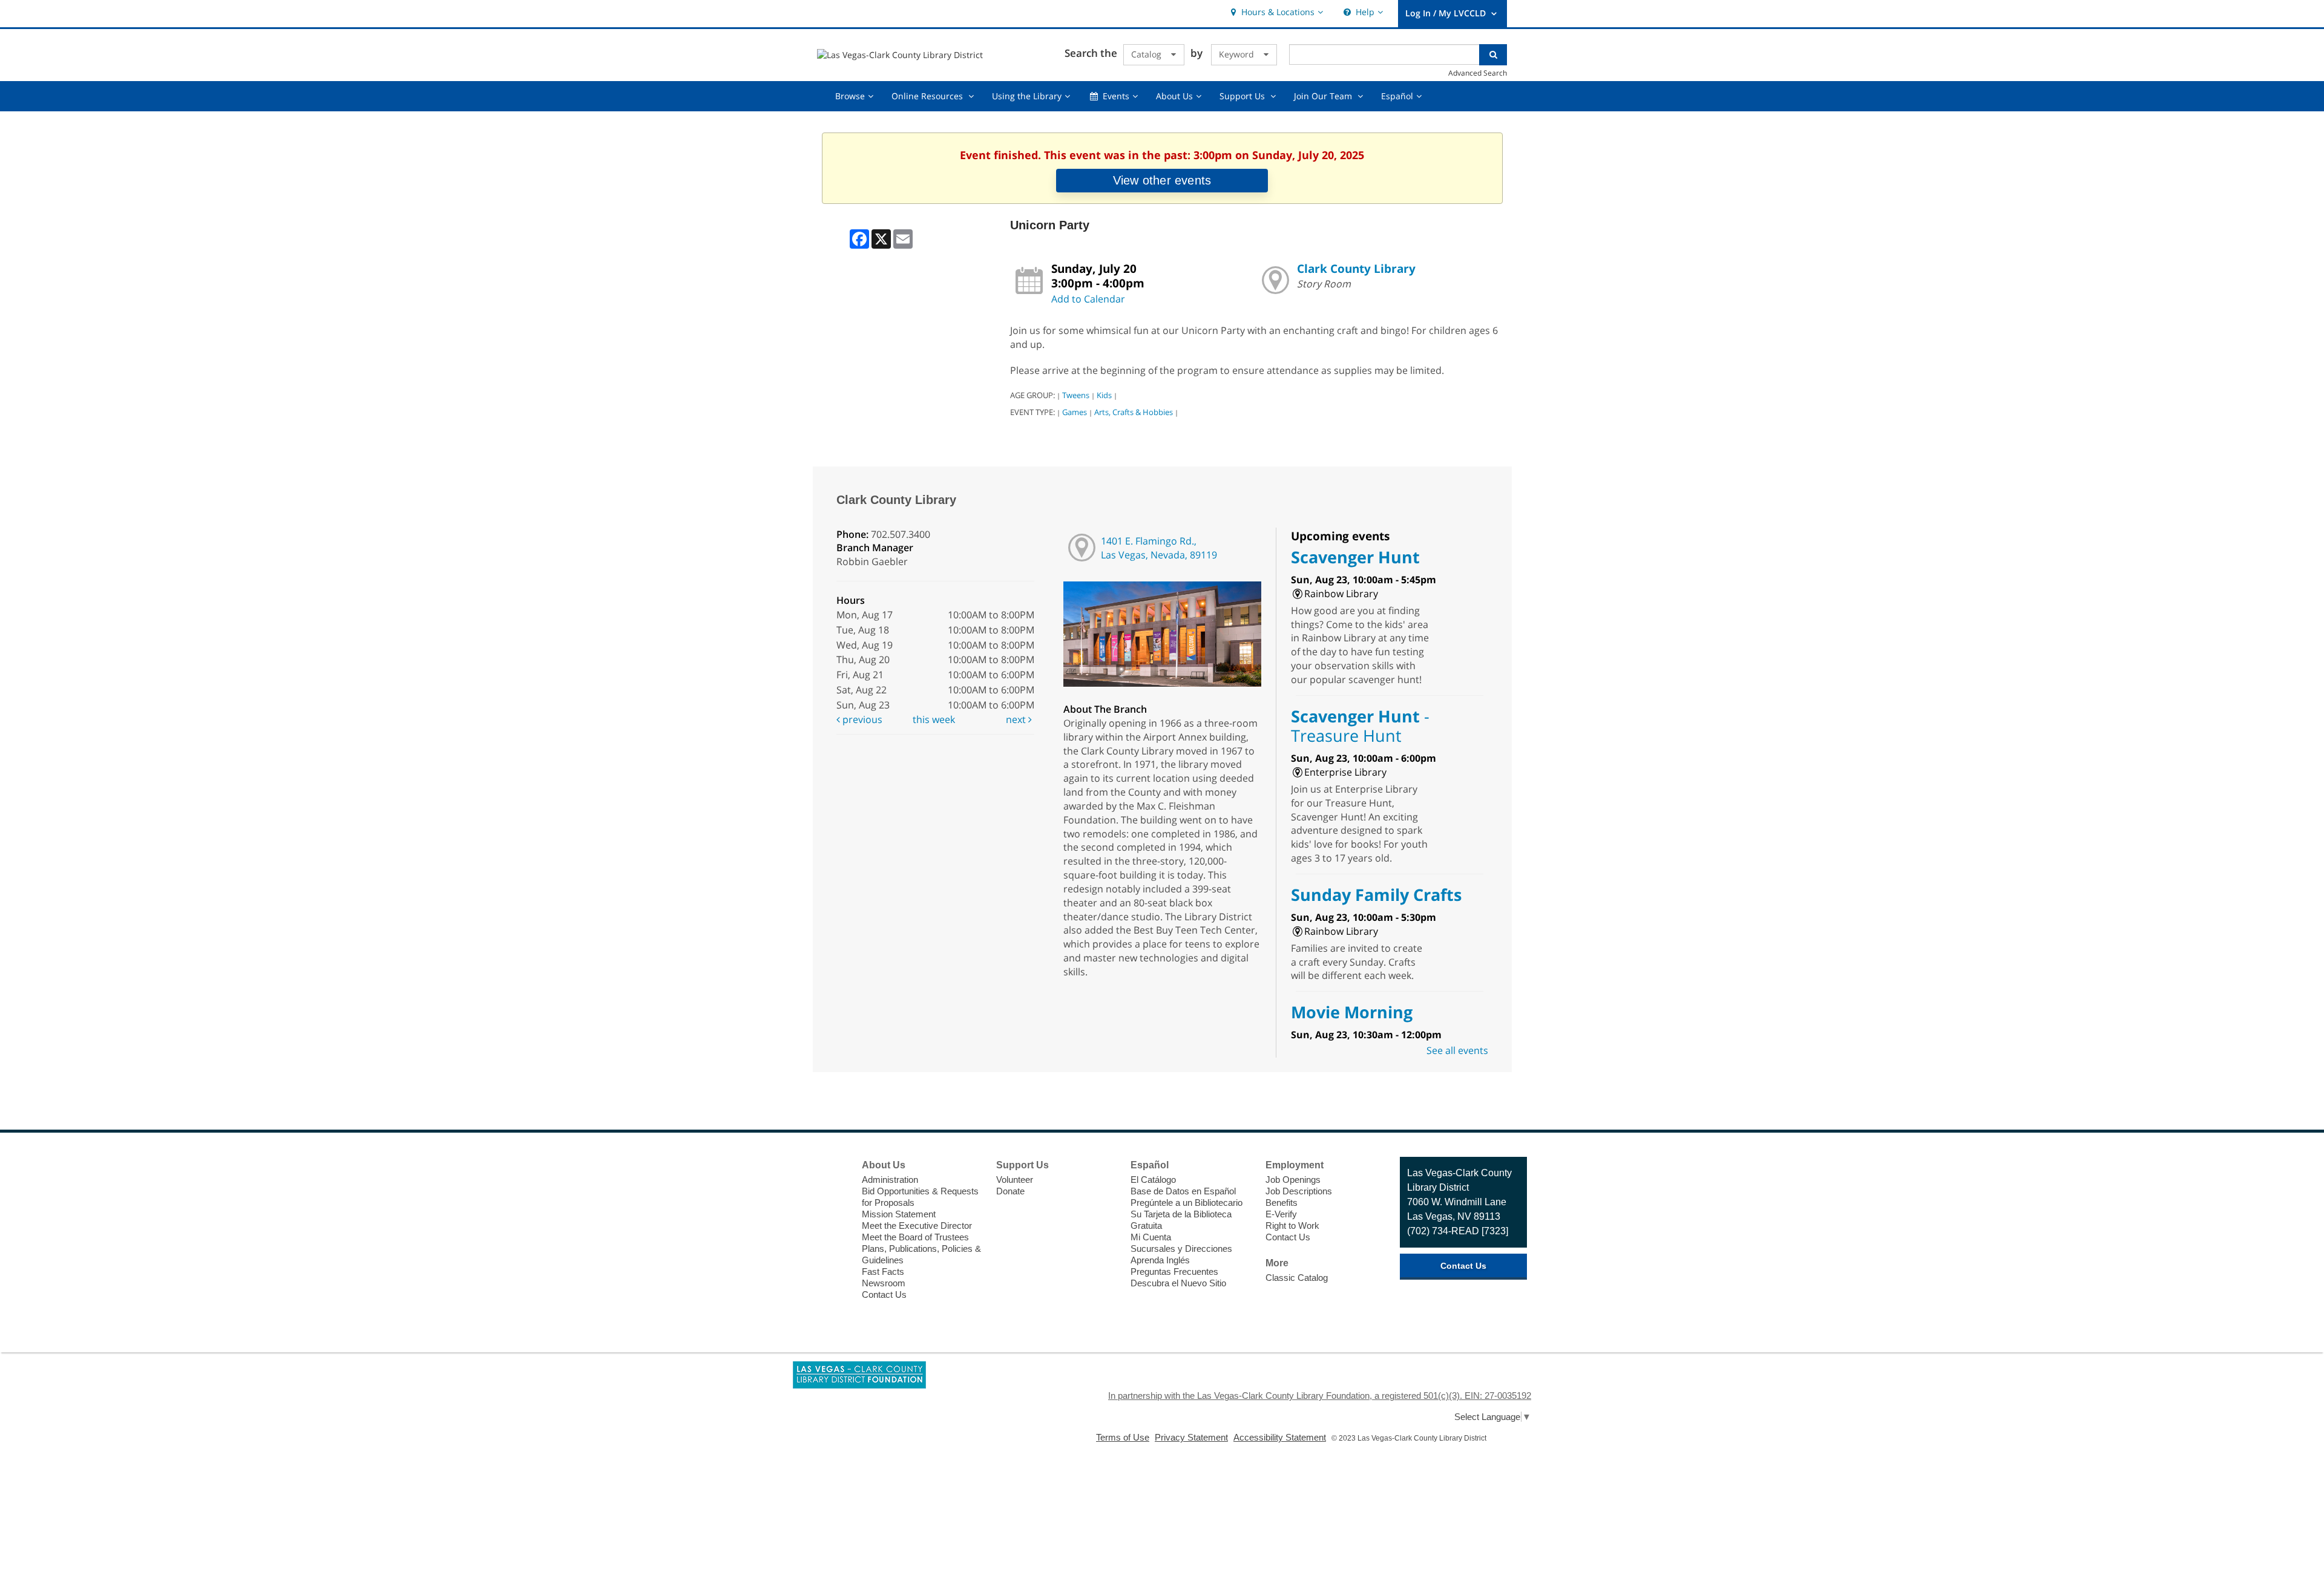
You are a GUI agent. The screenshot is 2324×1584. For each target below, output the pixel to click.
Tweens (1076, 395)
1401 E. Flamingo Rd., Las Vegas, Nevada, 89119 (1159, 548)
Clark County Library (1356, 268)
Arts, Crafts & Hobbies (1134, 412)
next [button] (1017, 719)
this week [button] (934, 719)
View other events (1162, 180)
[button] (1275, 12)
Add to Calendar (1088, 299)
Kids (1104, 395)
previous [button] (861, 719)
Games (1075, 412)
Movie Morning (1352, 1012)
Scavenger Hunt (1355, 557)
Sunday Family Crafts (1376, 895)
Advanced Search (1478, 73)
